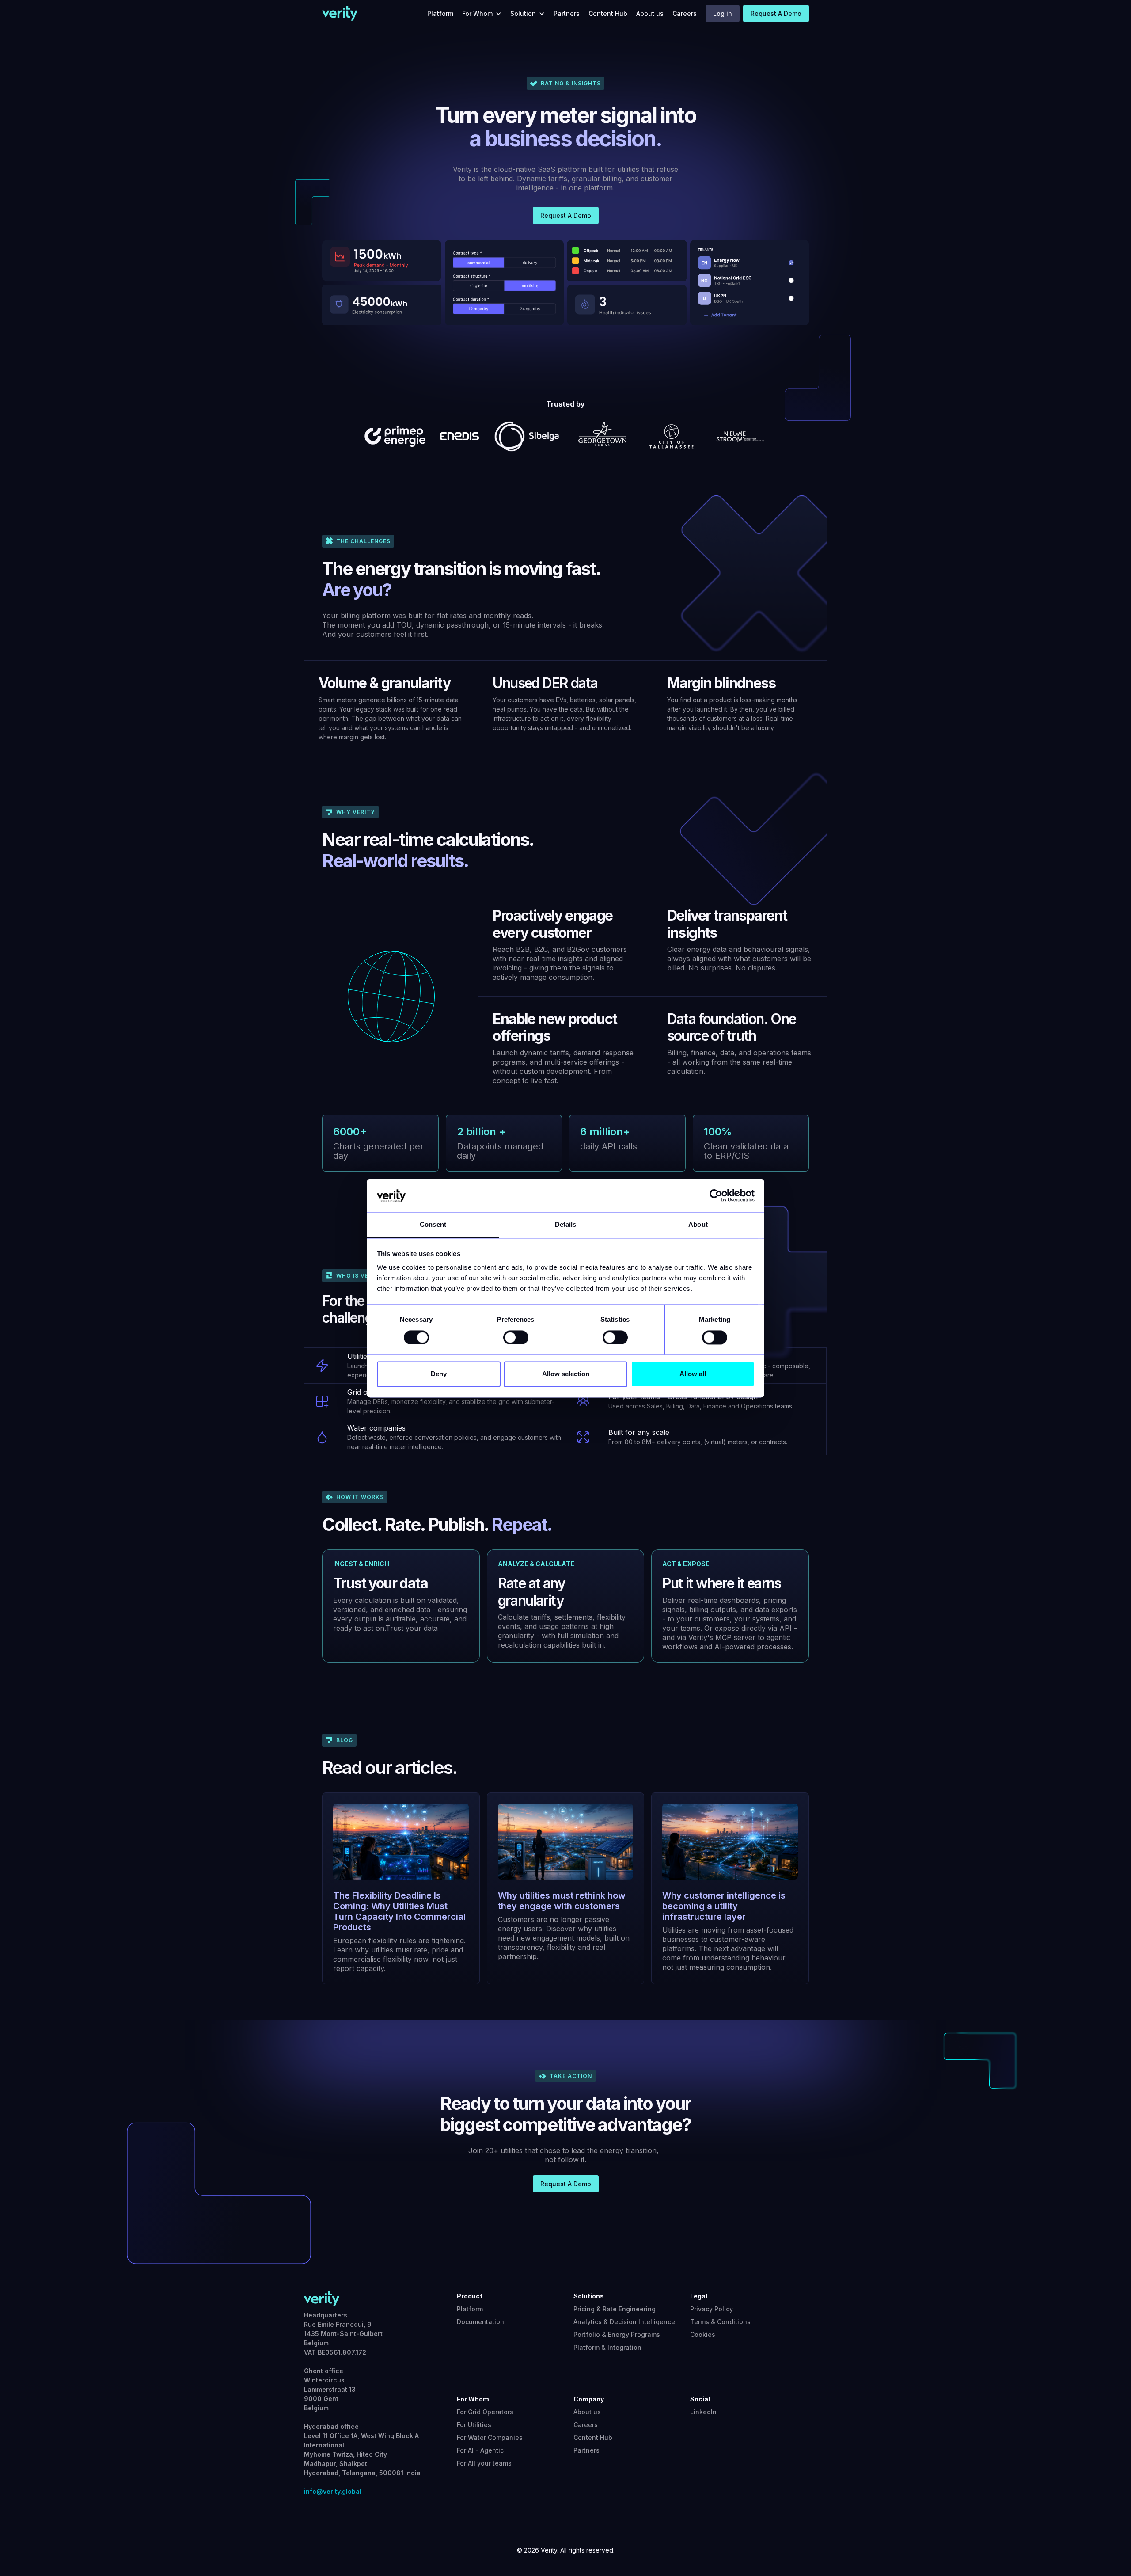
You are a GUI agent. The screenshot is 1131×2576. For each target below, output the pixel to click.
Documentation (480, 2322)
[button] (484, 13)
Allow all (693, 1374)
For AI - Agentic (480, 2450)
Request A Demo (776, 13)
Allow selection (566, 1374)
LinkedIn (703, 2412)
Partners (567, 13)
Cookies (703, 2334)
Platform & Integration (607, 2347)
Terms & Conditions (720, 2322)
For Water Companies (490, 2437)
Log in (723, 13)
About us (650, 13)
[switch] (516, 1337)
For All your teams (484, 2463)
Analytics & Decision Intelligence (624, 2322)
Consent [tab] (433, 1225)
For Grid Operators (485, 2412)
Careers (685, 13)
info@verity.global (333, 2491)
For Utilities (474, 2425)
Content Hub (608, 13)
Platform (440, 13)
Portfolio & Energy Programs (617, 2334)
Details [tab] (566, 1225)
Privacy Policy (712, 2309)
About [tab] (698, 1225)
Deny (439, 1374)
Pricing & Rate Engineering (615, 2309)
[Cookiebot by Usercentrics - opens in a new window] (716, 1195)
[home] (340, 13)
